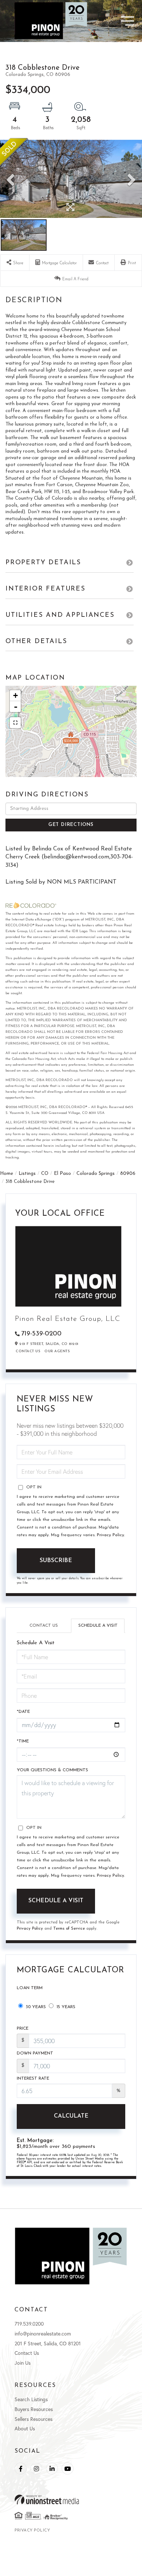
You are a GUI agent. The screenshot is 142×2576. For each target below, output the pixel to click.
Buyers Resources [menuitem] (34, 2409)
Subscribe (56, 1561)
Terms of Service (69, 1929)
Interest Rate (33, 2079)
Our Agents (57, 1351)
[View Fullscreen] (15, 723)
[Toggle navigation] (115, 21)
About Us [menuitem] (25, 2428)
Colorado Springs (96, 1174)
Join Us (23, 2363)
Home (7, 1174)
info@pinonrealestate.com (43, 2333)
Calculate (71, 2116)
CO (45, 1174)
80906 (128, 1174)
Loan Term (30, 1988)
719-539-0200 (41, 1334)
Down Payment (35, 2053)
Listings (27, 1174)
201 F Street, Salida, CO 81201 (48, 2343)
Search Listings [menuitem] (31, 2399)
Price (23, 2029)
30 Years (35, 2007)
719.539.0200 (29, 2324)
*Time (23, 1741)
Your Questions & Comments (52, 1770)
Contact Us (28, 1351)
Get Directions (71, 825)
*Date (23, 1712)
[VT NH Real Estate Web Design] (71, 2500)
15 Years (65, 2007)
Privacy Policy (111, 1535)
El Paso (62, 1174)
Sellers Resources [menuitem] (33, 2419)
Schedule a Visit (98, 1626)
